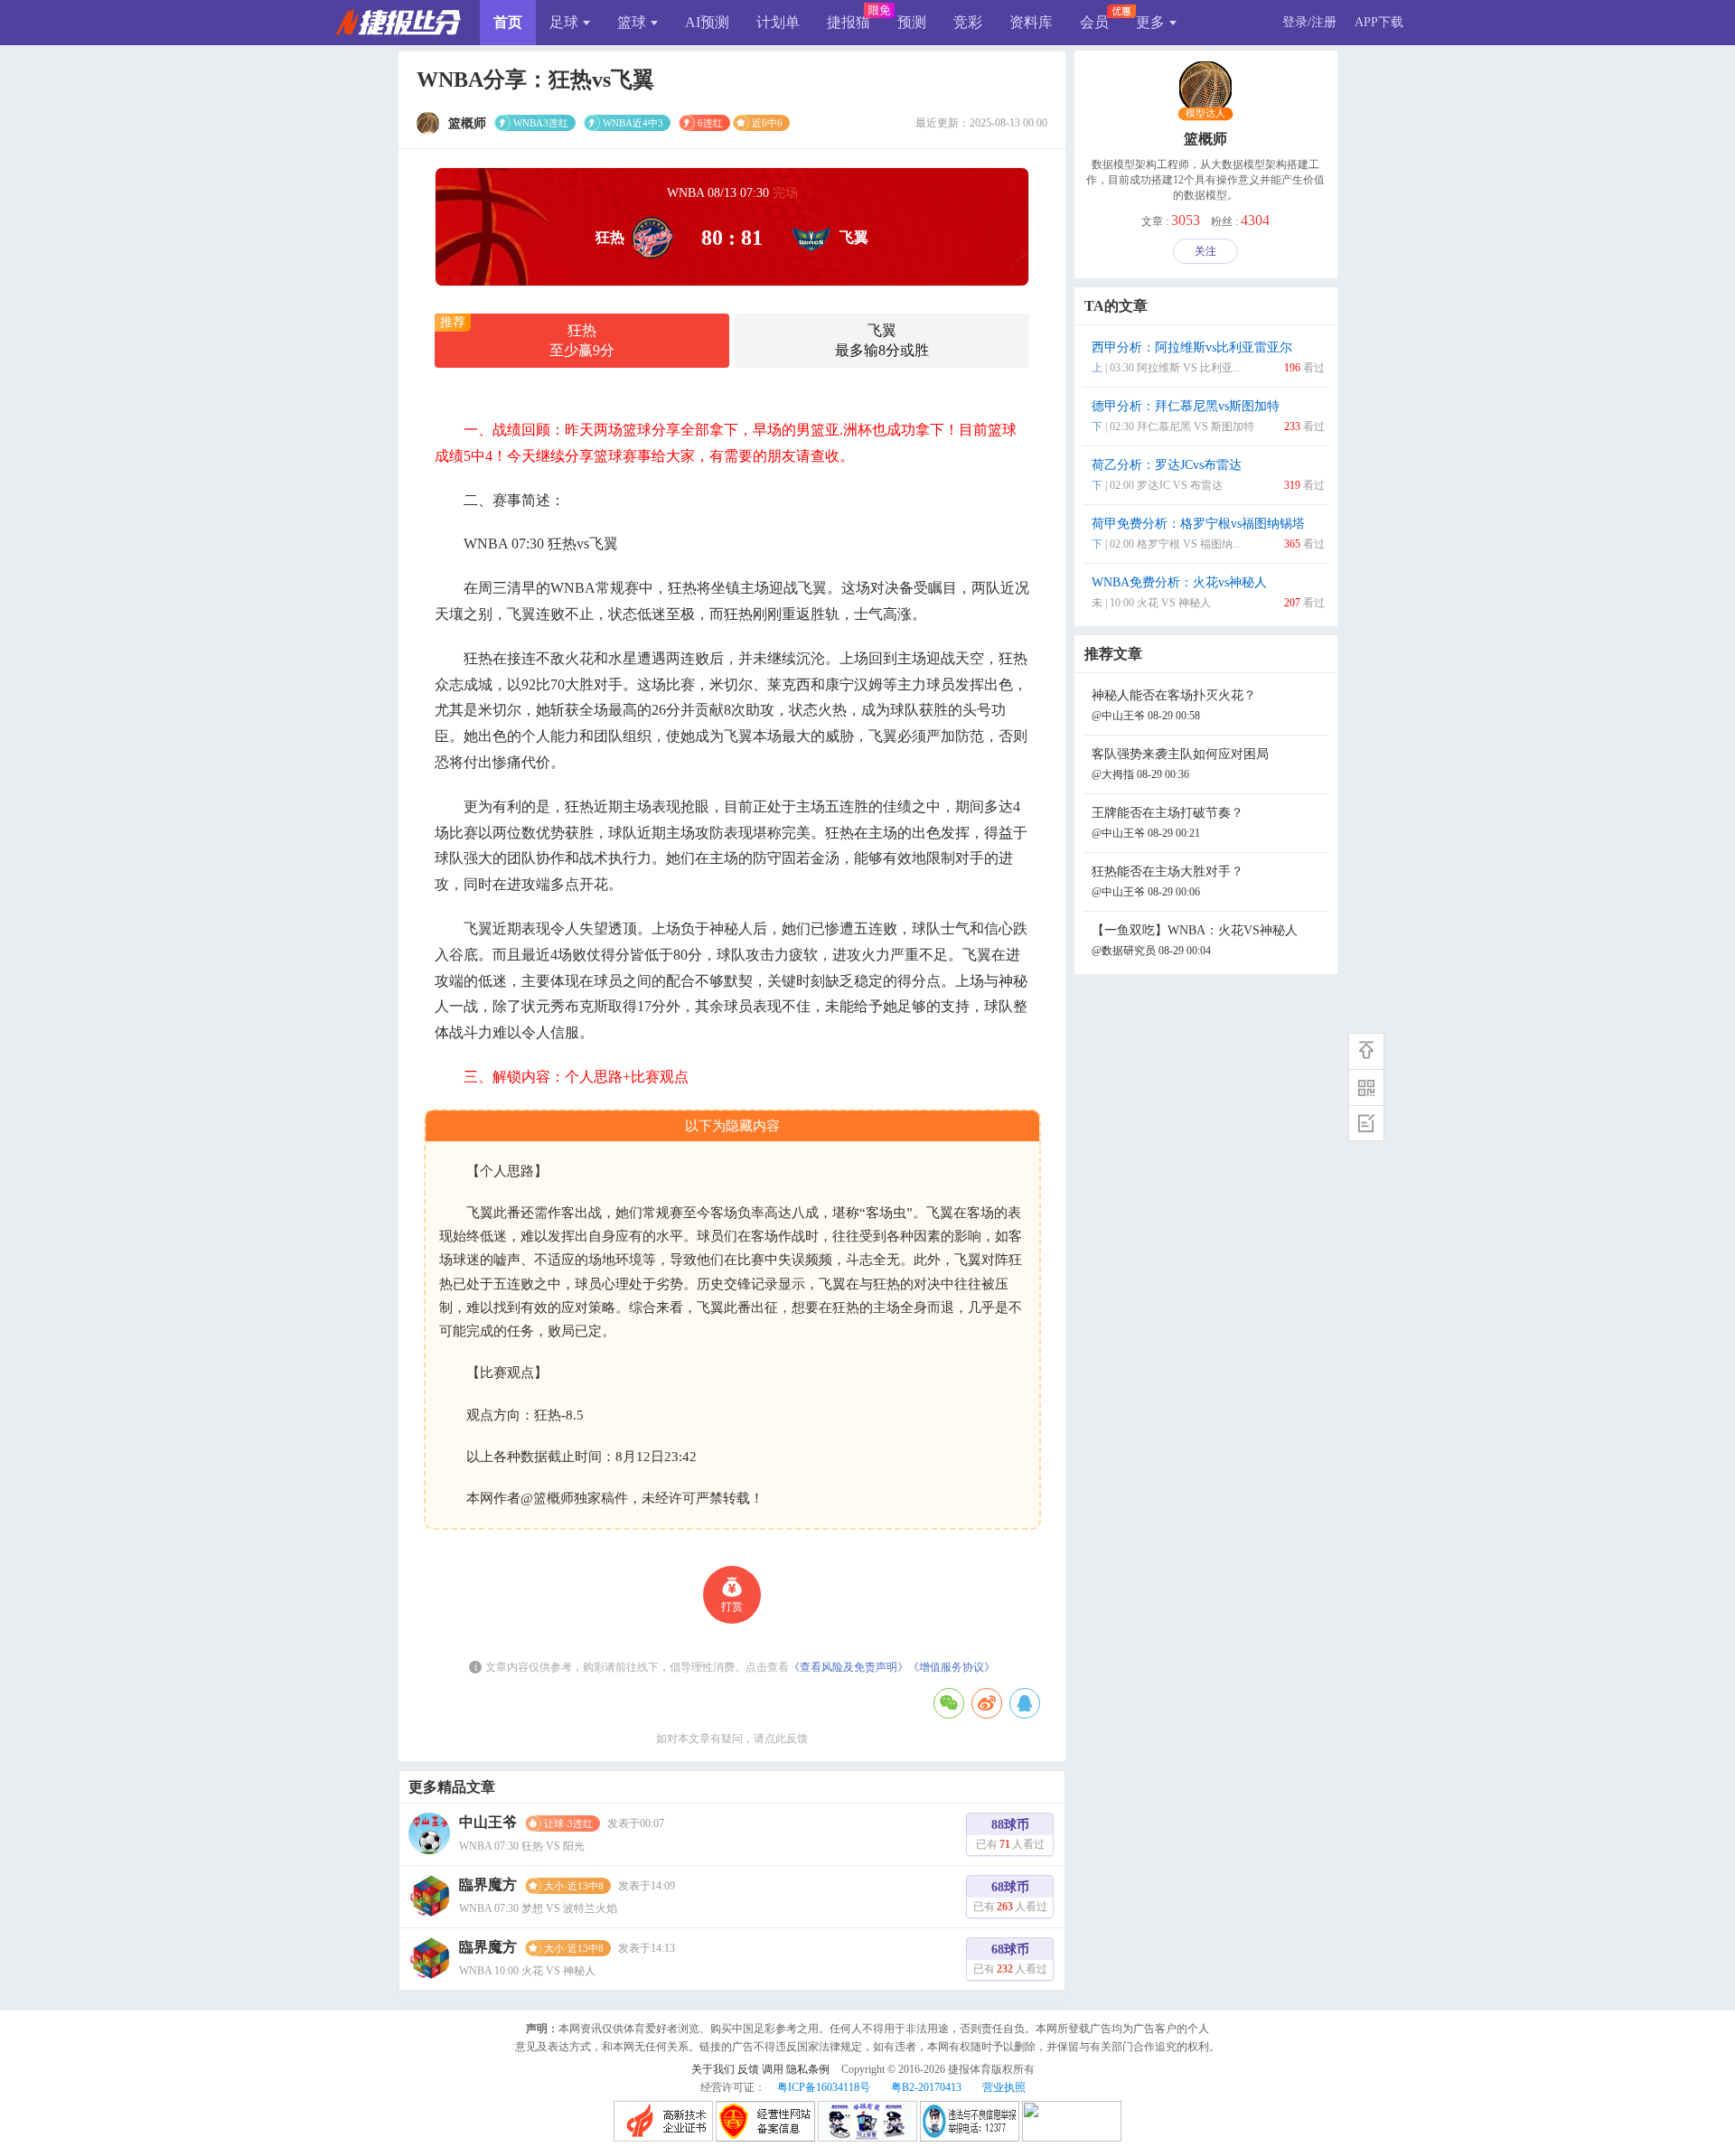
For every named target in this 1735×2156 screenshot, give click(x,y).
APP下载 (1379, 22)
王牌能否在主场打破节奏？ (1168, 823)
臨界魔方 (488, 1884)
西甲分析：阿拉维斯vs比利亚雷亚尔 (1208, 357)
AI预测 (707, 22)
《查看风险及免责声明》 (849, 1667)
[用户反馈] (1366, 1123)
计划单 (778, 22)
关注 (1205, 251)
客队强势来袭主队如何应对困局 (1180, 764)
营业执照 (1004, 2087)
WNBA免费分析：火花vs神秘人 (1208, 592)
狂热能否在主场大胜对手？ (1168, 881)
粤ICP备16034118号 (824, 2087)
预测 (912, 22)
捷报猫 (849, 22)
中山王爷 (488, 1822)
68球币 (1010, 1897)
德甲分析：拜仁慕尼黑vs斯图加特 (1208, 416)
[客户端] (1366, 1087)
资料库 (1031, 22)
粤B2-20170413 (926, 2087)
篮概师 (1205, 139)
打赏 (732, 1607)
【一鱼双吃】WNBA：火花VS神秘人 (1195, 940)
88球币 (1010, 1834)
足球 (564, 22)
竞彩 (968, 22)
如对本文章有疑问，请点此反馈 (732, 1739)
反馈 (748, 2069)
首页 (508, 22)
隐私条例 (808, 2069)
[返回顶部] (1366, 1051)
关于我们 (713, 2069)
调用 (773, 2069)
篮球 (632, 22)
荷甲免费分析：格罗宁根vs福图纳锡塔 (1208, 534)
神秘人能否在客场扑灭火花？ (1174, 705)
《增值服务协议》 (952, 1667)
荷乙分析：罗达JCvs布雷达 (1208, 475)
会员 (1094, 22)
